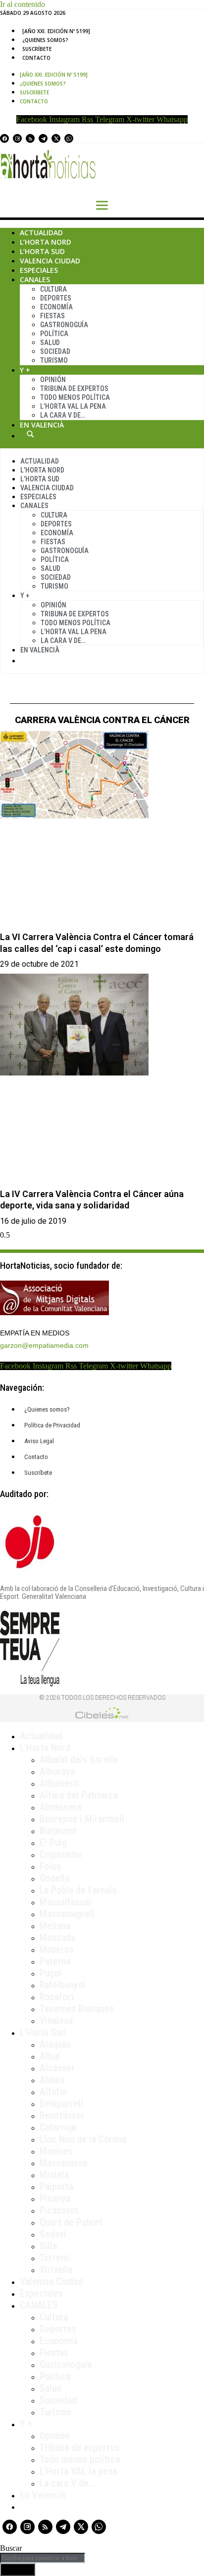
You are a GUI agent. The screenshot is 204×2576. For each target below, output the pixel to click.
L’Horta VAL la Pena (73, 406)
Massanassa (63, 2163)
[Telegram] (43, 138)
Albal (50, 2056)
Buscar (30, 434)
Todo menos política (75, 397)
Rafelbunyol (63, 1985)
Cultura (53, 289)
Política (54, 334)
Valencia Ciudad (50, 261)
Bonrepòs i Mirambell (82, 1819)
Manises (56, 2151)
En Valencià (42, 425)
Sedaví (53, 2234)
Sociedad (55, 351)
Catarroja (58, 2127)
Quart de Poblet (71, 2222)
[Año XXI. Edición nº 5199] (56, 31)
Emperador (61, 1854)
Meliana (55, 1926)
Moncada (57, 1937)
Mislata (54, 2175)
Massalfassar (66, 1902)
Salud (50, 343)
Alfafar (53, 2092)
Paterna (55, 1961)
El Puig (53, 1843)
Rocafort (57, 1997)
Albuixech (59, 1783)
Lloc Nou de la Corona (83, 2139)
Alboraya (57, 1771)
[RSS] (30, 138)
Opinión (53, 380)
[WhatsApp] (69, 138)
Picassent (59, 2210)
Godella (54, 1878)
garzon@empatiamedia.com (44, 1345)
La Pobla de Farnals (78, 1890)
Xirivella (56, 2270)
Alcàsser (57, 2068)
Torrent (54, 2258)
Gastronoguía (64, 325)
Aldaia (52, 2080)
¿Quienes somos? (45, 40)
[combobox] (43, 2558)
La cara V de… (63, 415)
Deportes (56, 298)
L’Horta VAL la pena (78, 2471)
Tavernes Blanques (77, 2009)
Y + (25, 370)
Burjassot (58, 1831)
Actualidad (41, 233)
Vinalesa (56, 2020)
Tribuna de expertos (74, 388)
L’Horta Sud (42, 251)
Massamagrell (67, 1914)
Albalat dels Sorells (79, 1760)
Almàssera (60, 1807)
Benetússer (62, 2115)
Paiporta (56, 2187)
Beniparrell (61, 2104)
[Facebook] (4, 138)
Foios (50, 1866)
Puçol (51, 1973)
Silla (48, 2246)
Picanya (55, 2198)
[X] (56, 138)
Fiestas (52, 316)
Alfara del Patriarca (79, 1795)
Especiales (39, 270)
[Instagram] (17, 138)
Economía (56, 307)
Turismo (54, 360)
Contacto (36, 58)
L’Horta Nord (46, 242)
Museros (57, 1949)
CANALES (39, 2305)
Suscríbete (37, 49)
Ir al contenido (23, 4)
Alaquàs (55, 2044)
